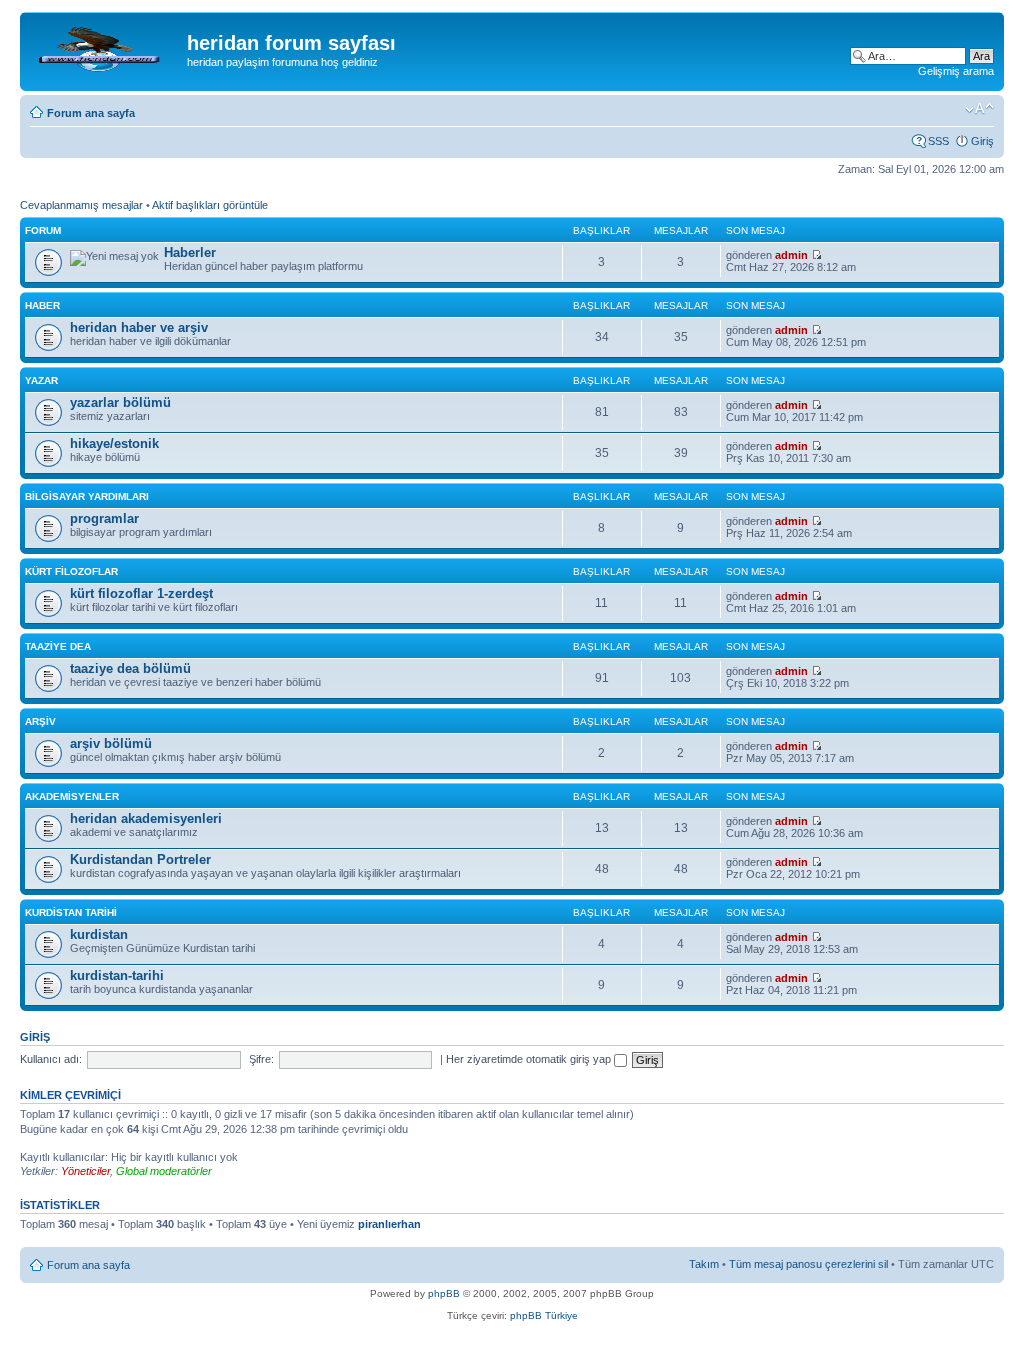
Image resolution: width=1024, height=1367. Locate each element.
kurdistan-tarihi (117, 975)
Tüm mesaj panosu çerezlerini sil (808, 1264)
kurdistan (99, 934)
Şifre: (261, 1059)
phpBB (444, 1293)
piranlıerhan (389, 1224)
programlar (104, 518)
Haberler (190, 252)
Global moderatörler (164, 1171)
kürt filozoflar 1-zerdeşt (141, 593)
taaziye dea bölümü (130, 668)
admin (791, 255)
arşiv (40, 721)
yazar (41, 380)
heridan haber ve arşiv (139, 327)
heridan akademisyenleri (146, 818)
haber (42, 305)
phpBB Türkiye (544, 1315)
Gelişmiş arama (956, 71)
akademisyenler (72, 796)
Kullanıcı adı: (51, 1059)
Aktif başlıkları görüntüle (210, 205)
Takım (704, 1264)
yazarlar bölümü (120, 402)
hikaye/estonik (114, 443)
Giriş (982, 141)
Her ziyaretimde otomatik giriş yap (530, 1059)
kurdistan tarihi (71, 912)
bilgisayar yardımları (87, 496)
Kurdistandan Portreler (140, 859)
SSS (938, 141)
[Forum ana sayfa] (106, 49)
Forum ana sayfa (91, 113)
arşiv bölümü (111, 743)
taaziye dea (58, 646)
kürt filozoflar (71, 571)
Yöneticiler (85, 1171)
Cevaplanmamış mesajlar (81, 205)
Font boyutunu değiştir (979, 109)
